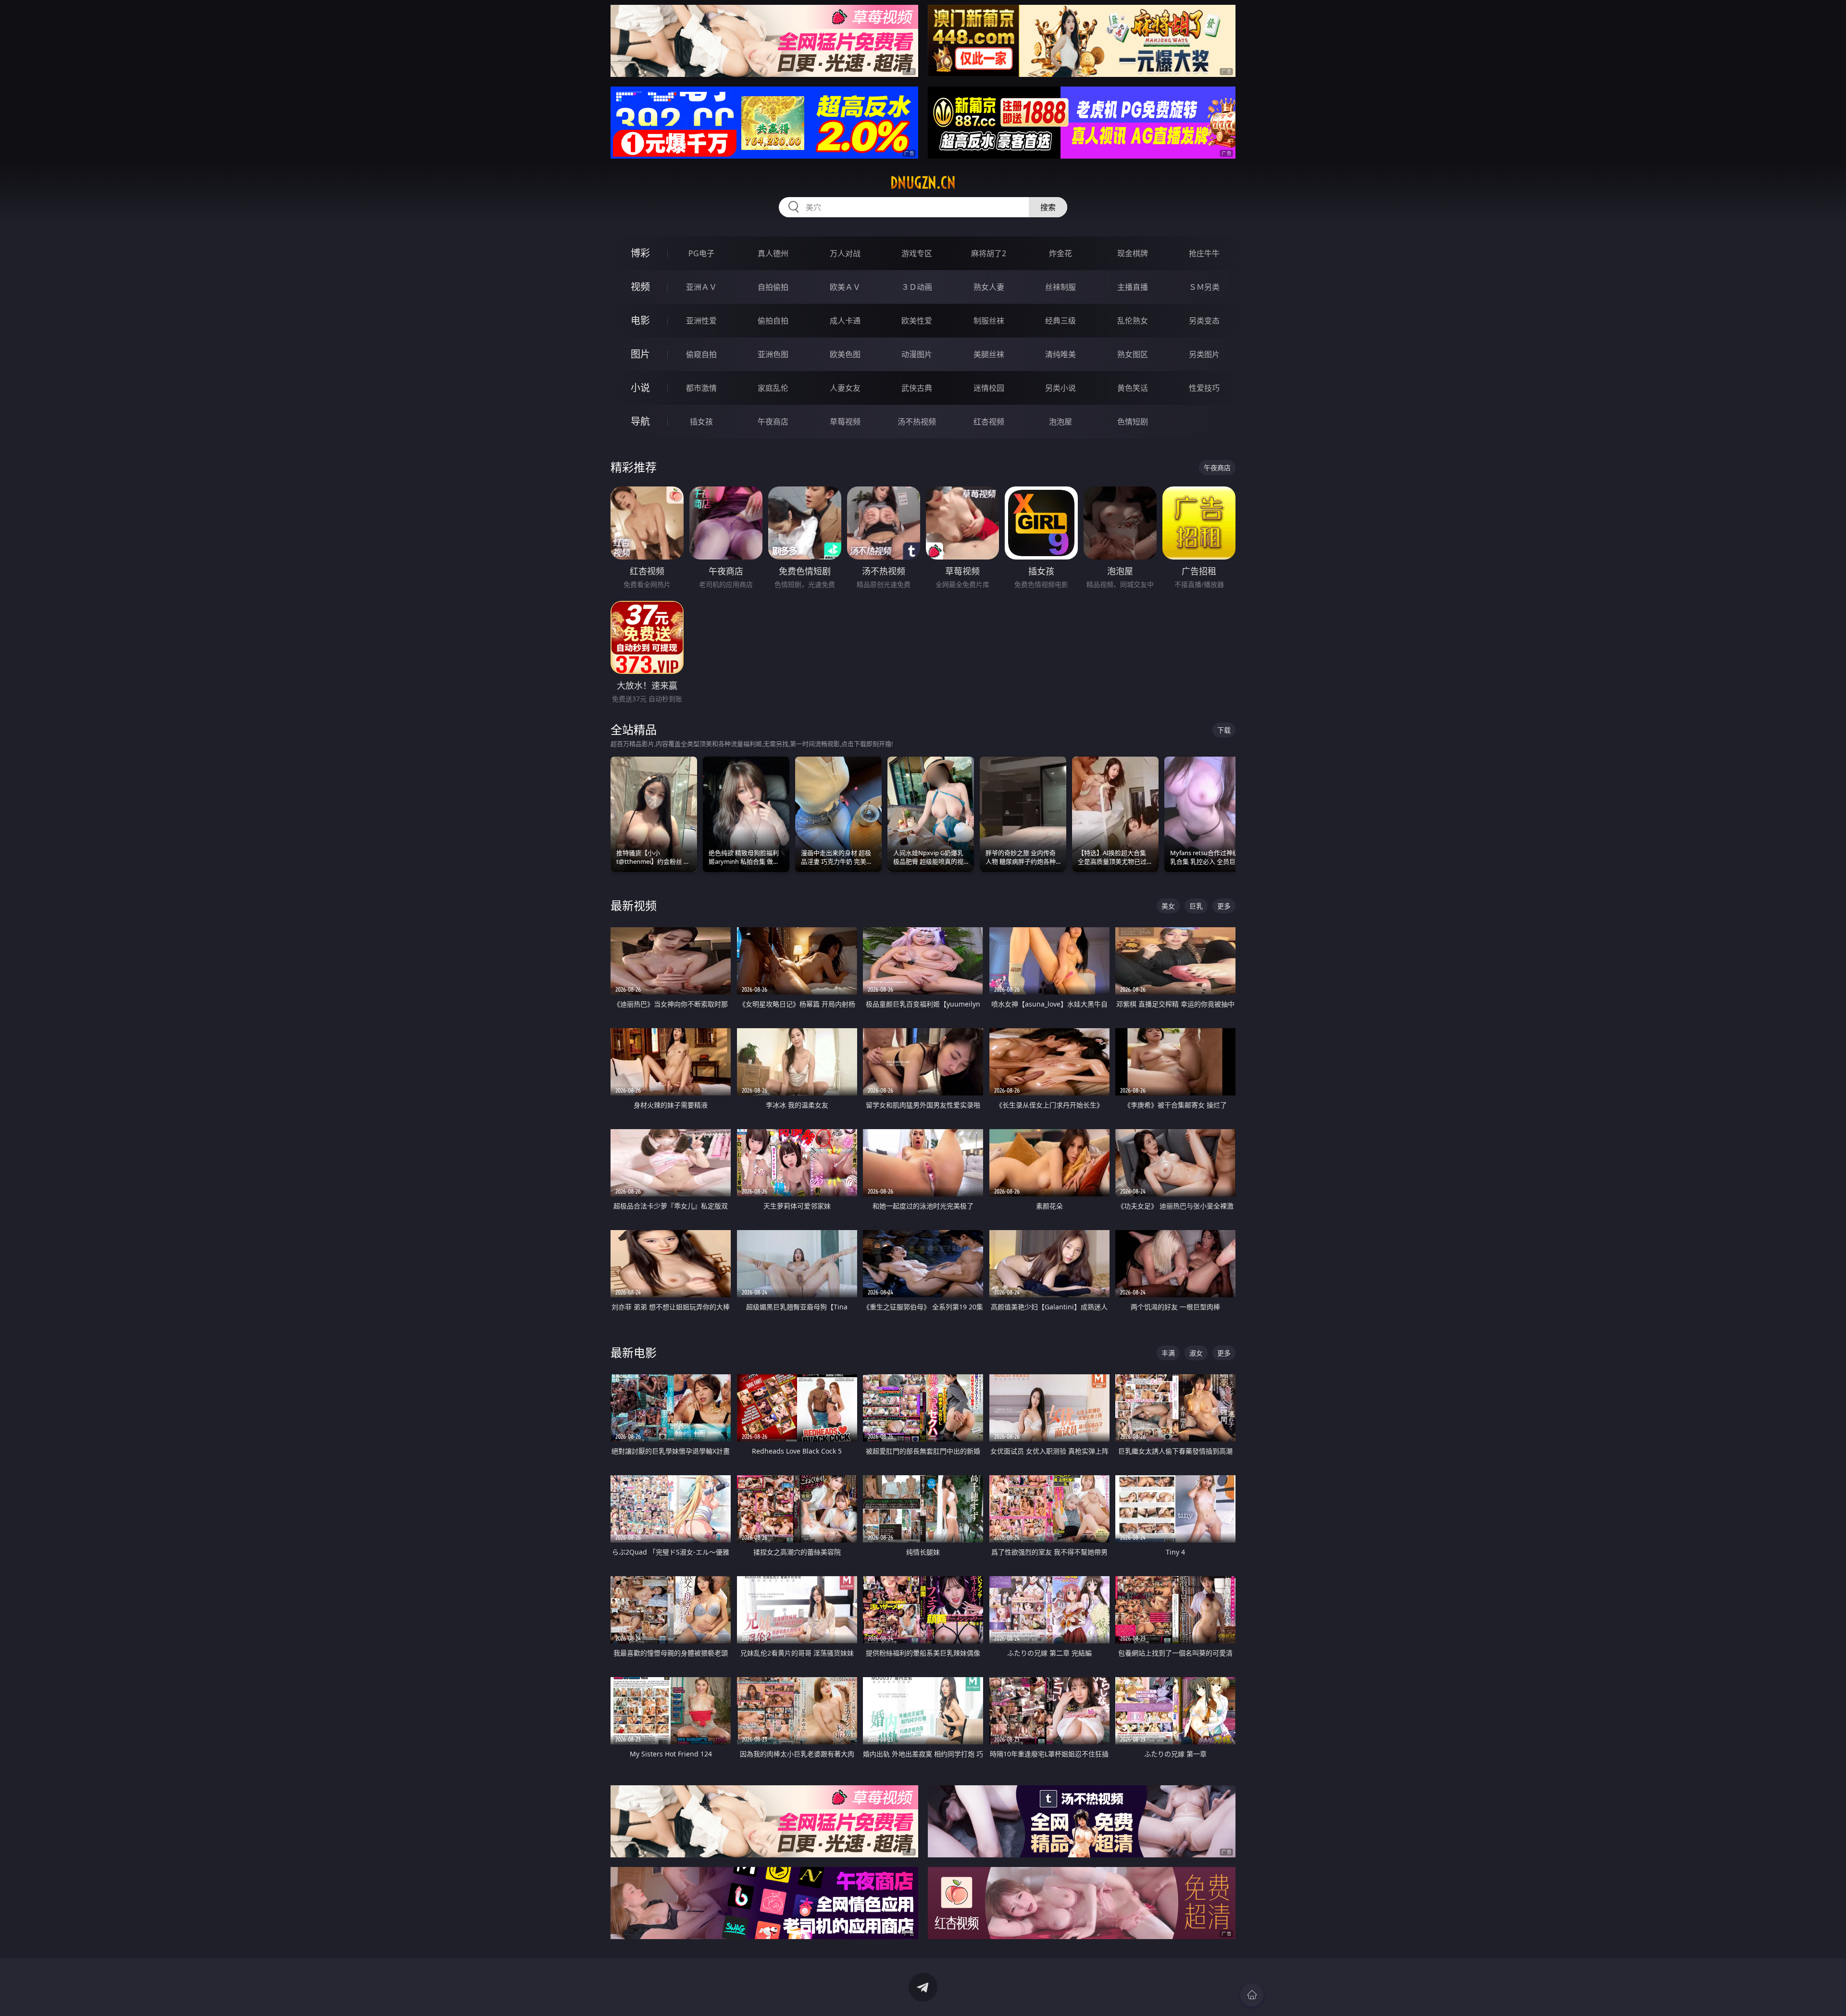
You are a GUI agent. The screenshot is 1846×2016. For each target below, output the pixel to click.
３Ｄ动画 (917, 287)
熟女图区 (1133, 354)
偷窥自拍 (701, 354)
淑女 (1196, 1353)
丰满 (1168, 1353)
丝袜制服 (1060, 287)
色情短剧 (1133, 422)
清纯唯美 (1060, 354)
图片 (640, 354)
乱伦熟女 (1133, 321)
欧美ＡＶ (845, 287)
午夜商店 (773, 422)
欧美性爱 (917, 321)
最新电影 (634, 1352)
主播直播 (1133, 287)
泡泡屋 (1060, 422)
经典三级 (1060, 321)
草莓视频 (845, 422)
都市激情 (701, 388)
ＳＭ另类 (1204, 287)
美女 (1168, 906)
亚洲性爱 (701, 321)
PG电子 (701, 253)
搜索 (1048, 207)
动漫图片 (917, 354)
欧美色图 (845, 354)
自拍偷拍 (773, 287)
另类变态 (1204, 321)
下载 (1224, 730)
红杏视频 (989, 422)
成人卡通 (845, 321)
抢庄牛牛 (1204, 253)
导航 (640, 421)
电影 (640, 320)
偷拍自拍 (773, 321)
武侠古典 (917, 388)
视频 (640, 287)
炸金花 (1060, 253)
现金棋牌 (1133, 253)
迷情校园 (989, 388)
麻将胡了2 (989, 253)
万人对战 (845, 253)
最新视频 (634, 905)
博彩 (640, 253)
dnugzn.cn (923, 183)
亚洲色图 (773, 354)
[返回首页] (1252, 1995)
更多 (1224, 906)
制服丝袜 (989, 321)
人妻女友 (845, 388)
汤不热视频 (917, 422)
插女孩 (701, 422)
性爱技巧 (1204, 388)
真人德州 (773, 253)
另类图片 (1204, 354)
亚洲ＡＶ (701, 287)
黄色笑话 (1133, 388)
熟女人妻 (989, 287)
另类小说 (1060, 388)
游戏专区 (917, 253)
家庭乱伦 (773, 388)
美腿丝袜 (989, 354)
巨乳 (1196, 906)
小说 (640, 388)
